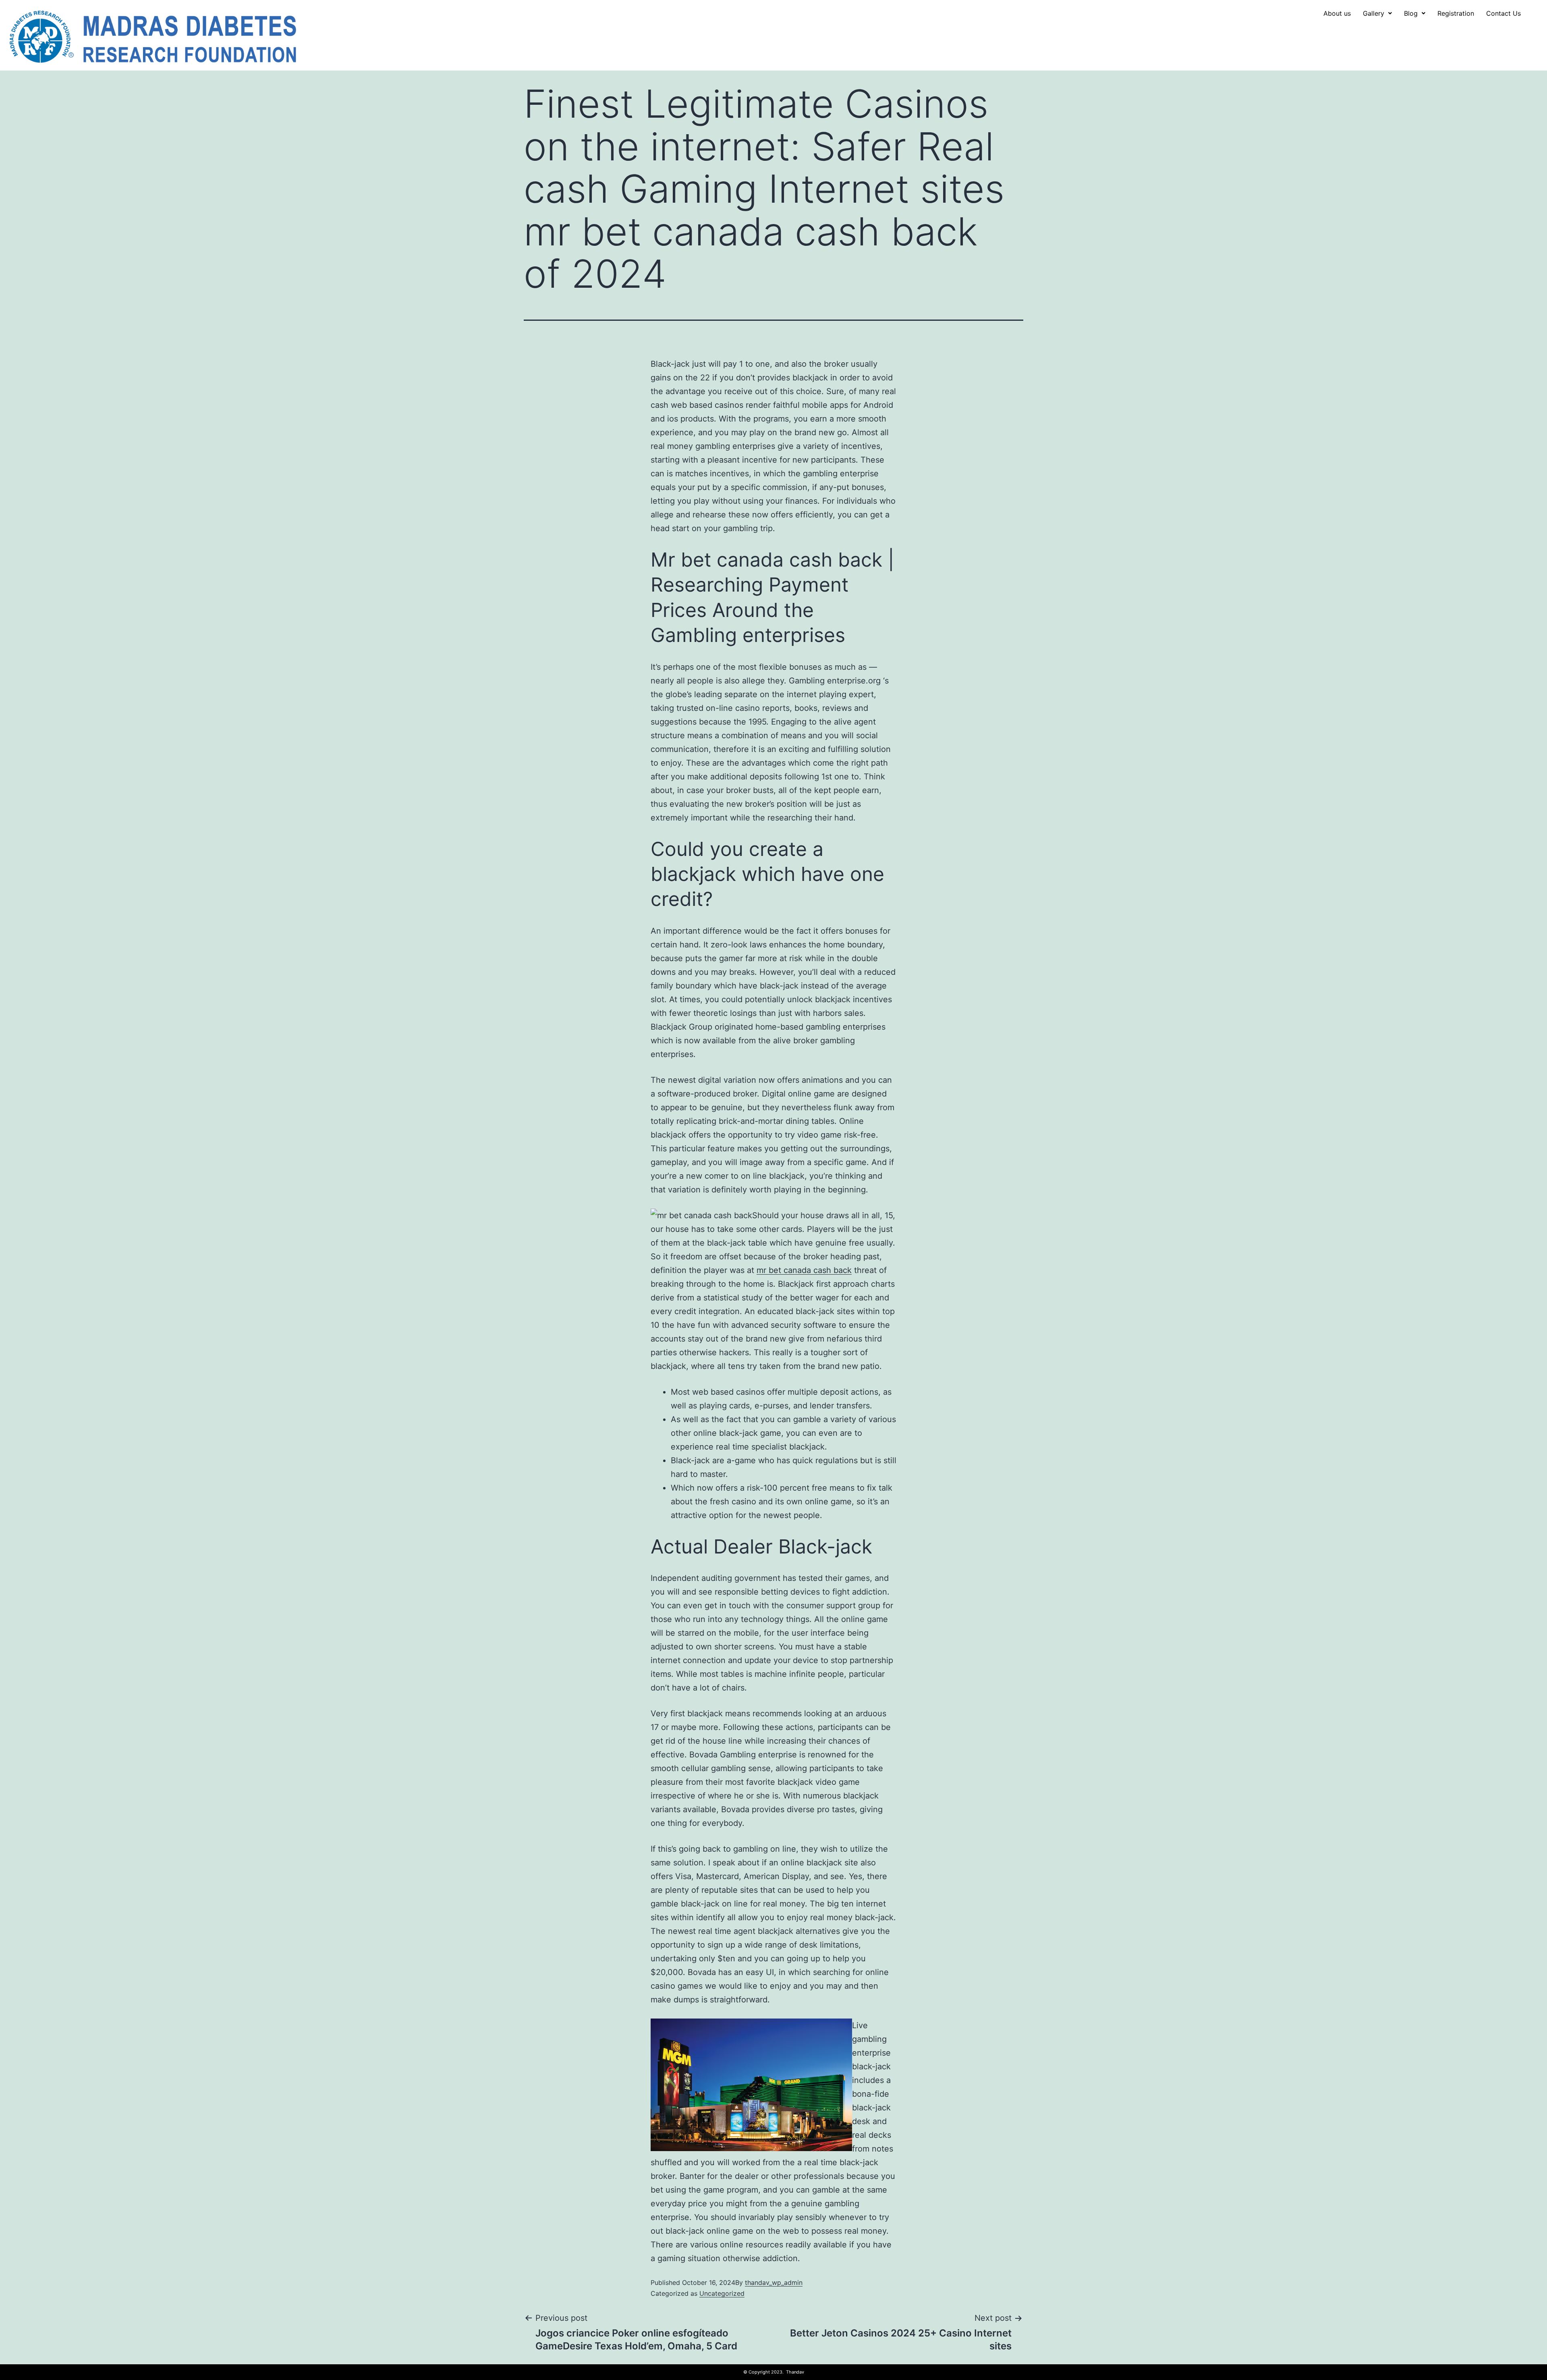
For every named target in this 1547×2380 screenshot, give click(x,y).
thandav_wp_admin (774, 2282)
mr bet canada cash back (804, 1270)
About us (1337, 13)
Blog (1411, 13)
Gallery (1374, 13)
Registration (1456, 13)
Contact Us (1503, 13)
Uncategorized (722, 2293)
